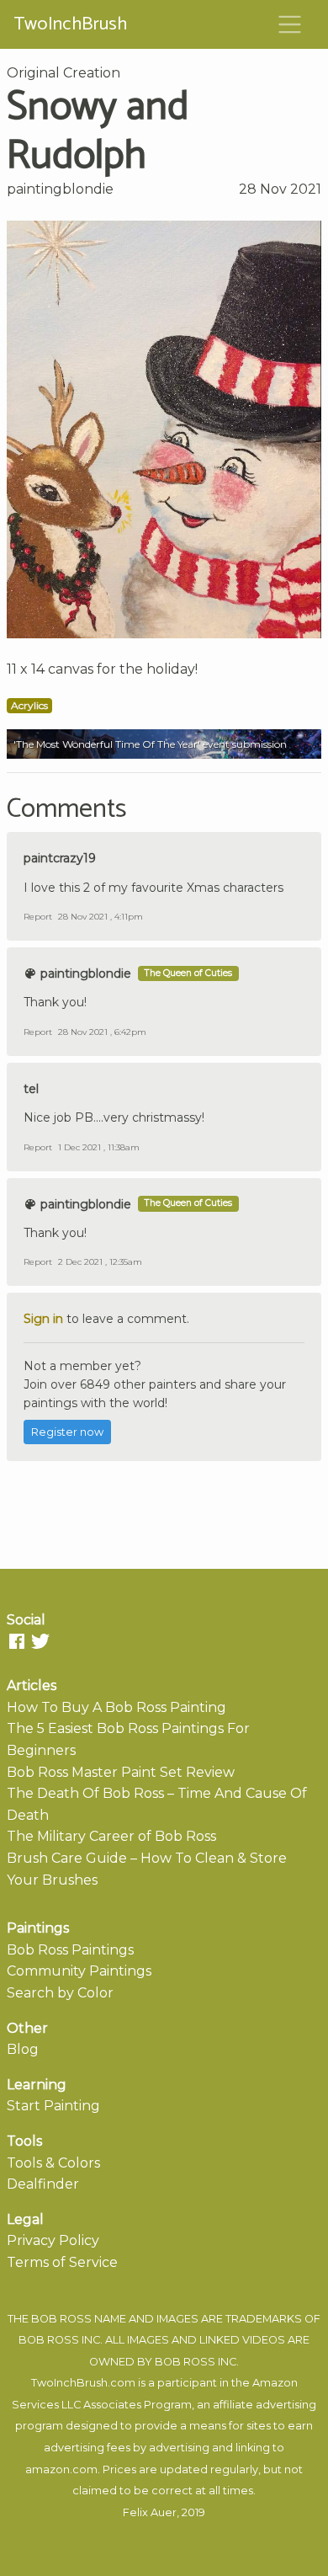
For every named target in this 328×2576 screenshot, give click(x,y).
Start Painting (53, 2106)
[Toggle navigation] (290, 24)
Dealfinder (43, 2184)
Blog (23, 2049)
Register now (67, 1432)
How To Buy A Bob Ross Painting (116, 1707)
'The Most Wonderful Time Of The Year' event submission (150, 744)
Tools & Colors (53, 2163)
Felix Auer (150, 2512)
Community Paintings (79, 1971)
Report (38, 917)
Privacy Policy (53, 2240)
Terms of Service (62, 2262)
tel (31, 1089)
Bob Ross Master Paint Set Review (121, 1772)
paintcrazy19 (60, 858)
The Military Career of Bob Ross (111, 1836)
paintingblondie (60, 189)
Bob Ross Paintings (70, 1950)
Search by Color (60, 1993)
